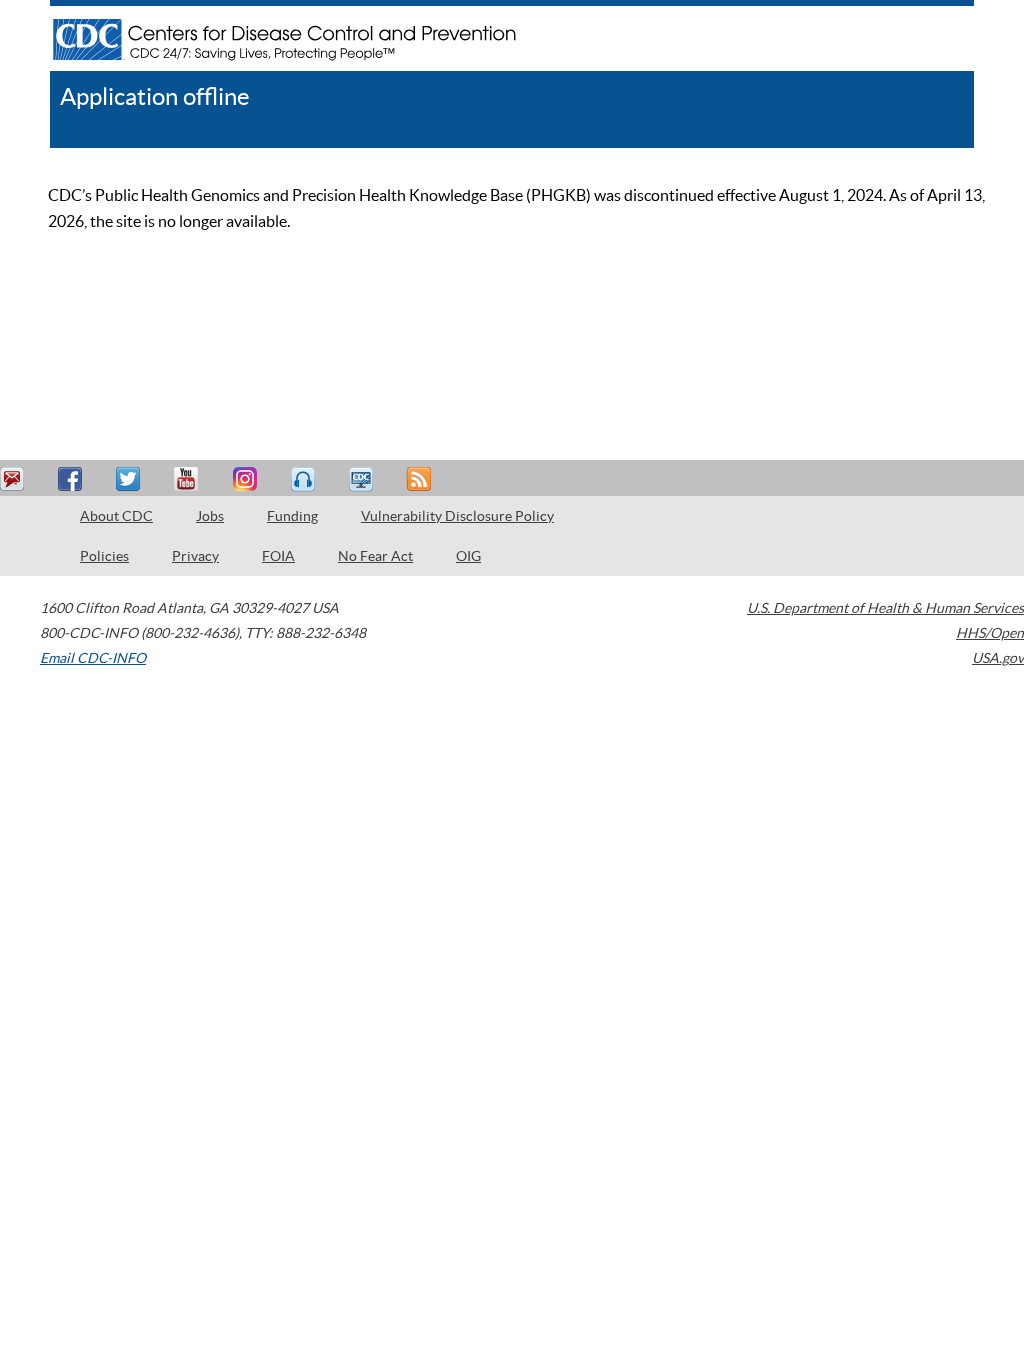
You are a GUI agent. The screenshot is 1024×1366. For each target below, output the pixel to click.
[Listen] (305, 479)
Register (120, 135)
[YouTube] (189, 479)
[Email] (15, 479)
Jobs (210, 516)
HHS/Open (990, 633)
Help (65, 135)
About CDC (116, 516)
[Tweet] (131, 479)
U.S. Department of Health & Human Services (885, 608)
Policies (104, 556)
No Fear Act (375, 556)
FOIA (278, 556)
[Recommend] (73, 479)
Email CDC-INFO (93, 658)
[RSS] (421, 479)
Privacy (195, 556)
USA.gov (998, 658)
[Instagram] (247, 479)
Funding (292, 516)
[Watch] (363, 479)
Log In (169, 135)
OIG (468, 556)
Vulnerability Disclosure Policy (457, 516)
